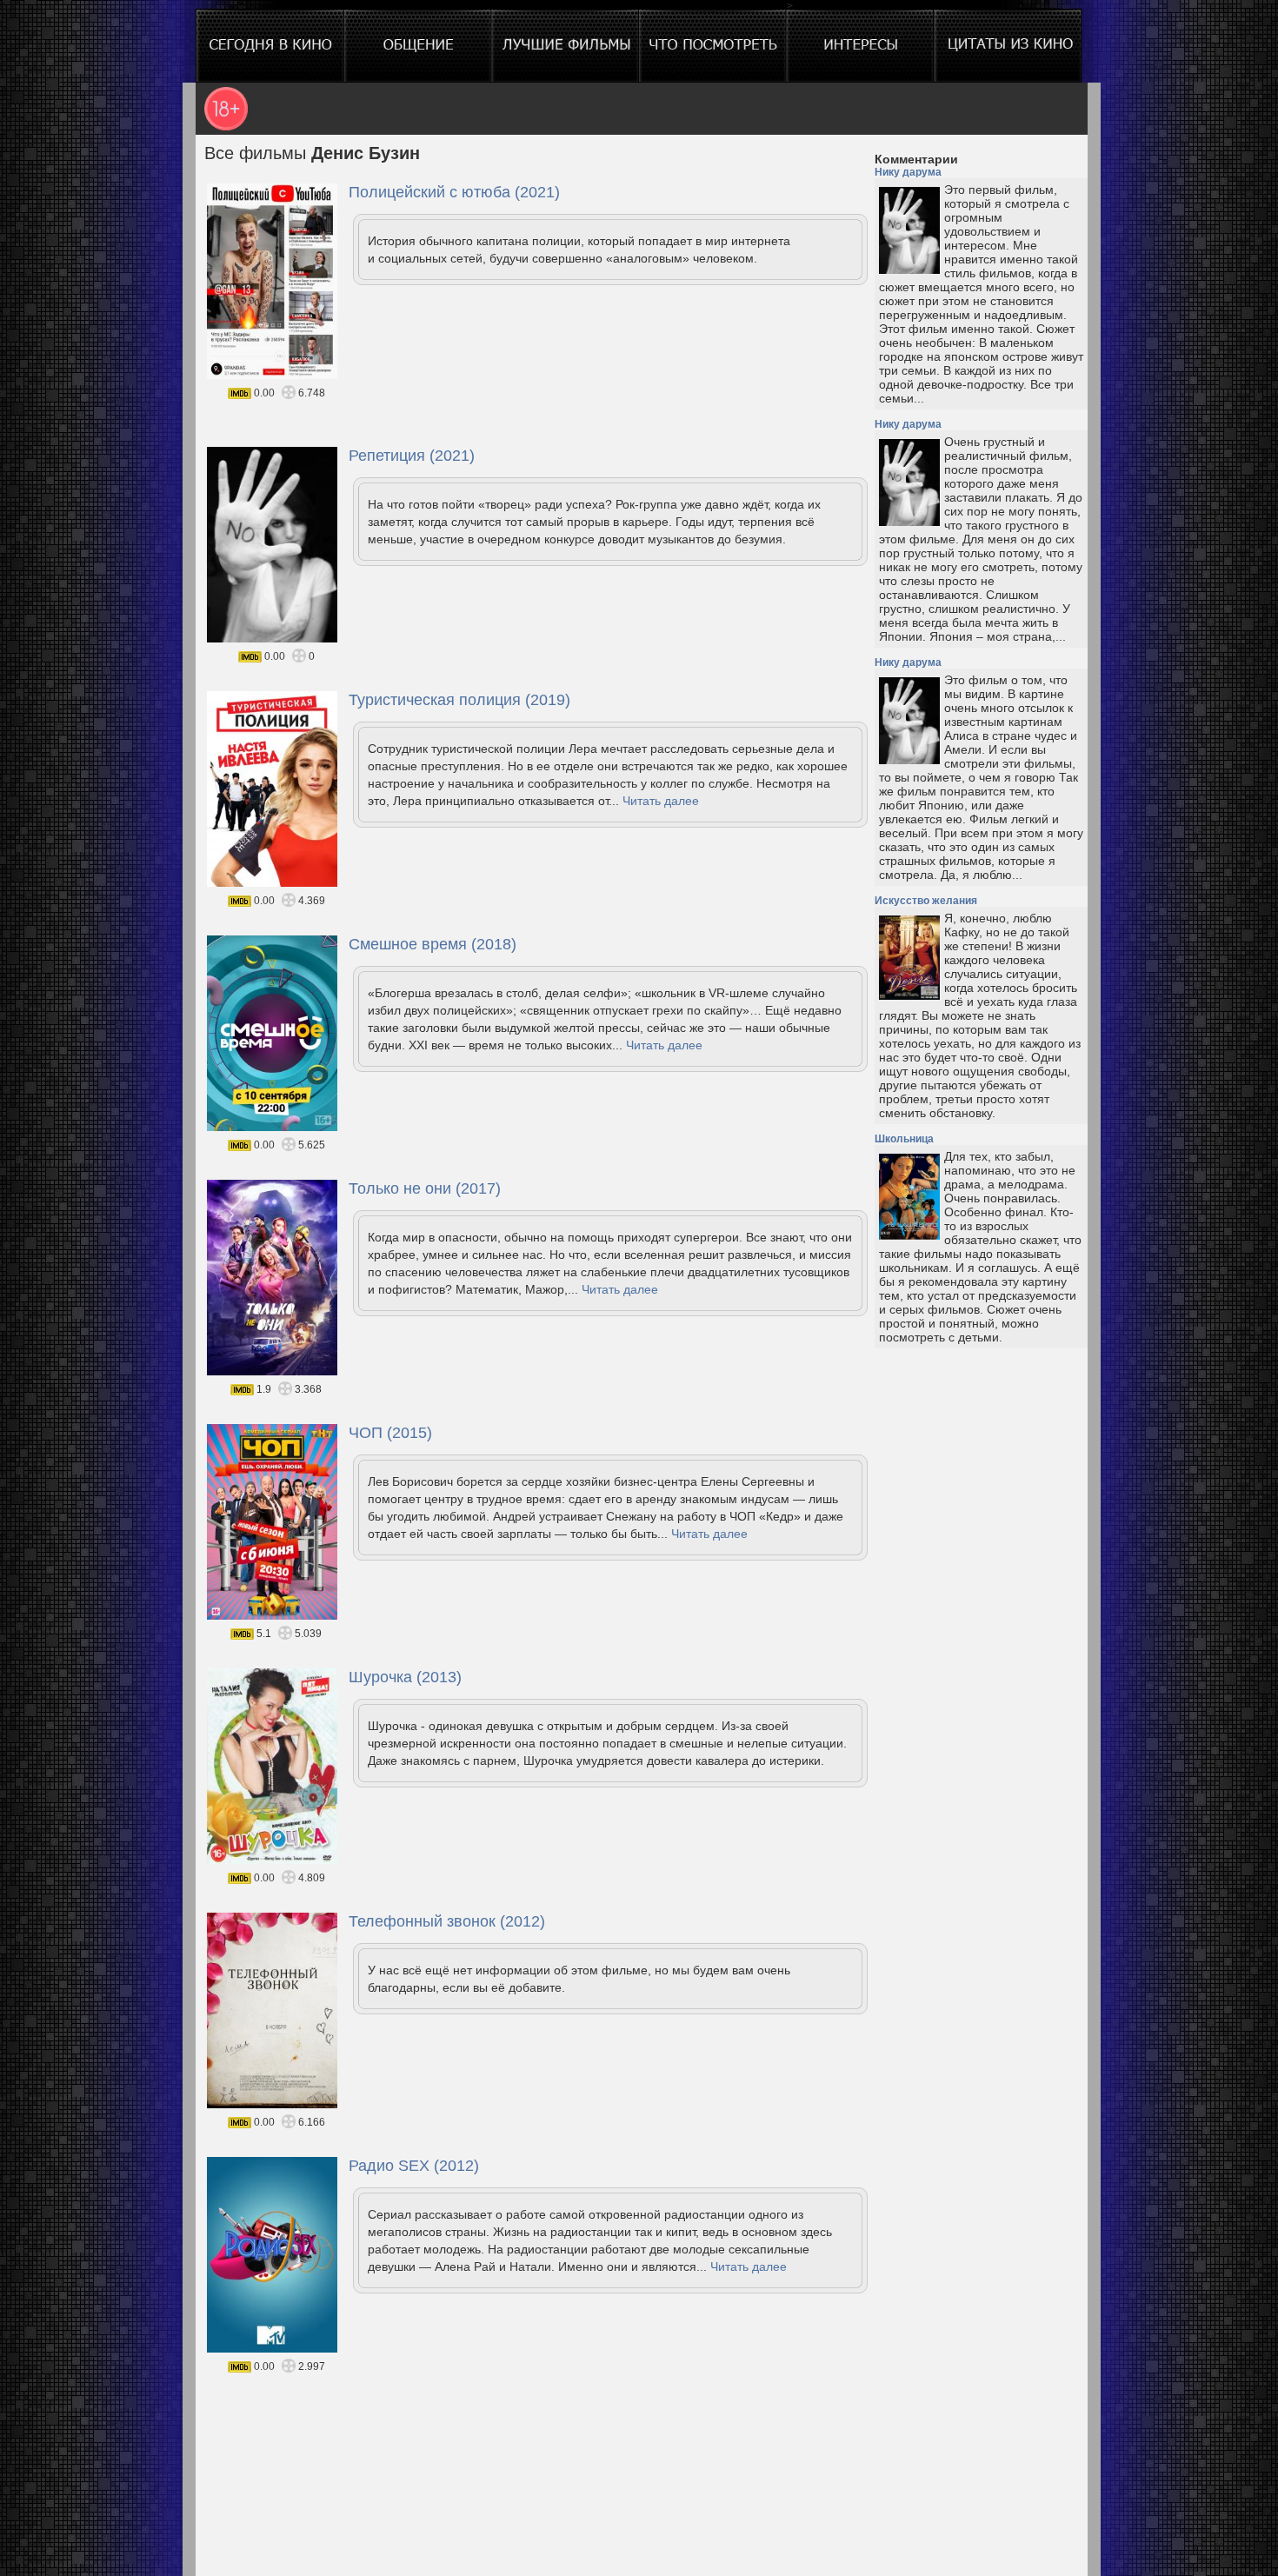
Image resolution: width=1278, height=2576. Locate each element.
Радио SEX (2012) (414, 2166)
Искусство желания (926, 901)
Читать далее (661, 801)
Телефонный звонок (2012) (447, 1921)
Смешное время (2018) (433, 944)
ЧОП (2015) (390, 1433)
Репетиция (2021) (412, 456)
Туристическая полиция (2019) (459, 700)
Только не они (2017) (425, 1188)
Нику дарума (908, 172)
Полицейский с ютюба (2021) (454, 192)
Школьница (904, 1139)
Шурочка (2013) (405, 1677)
